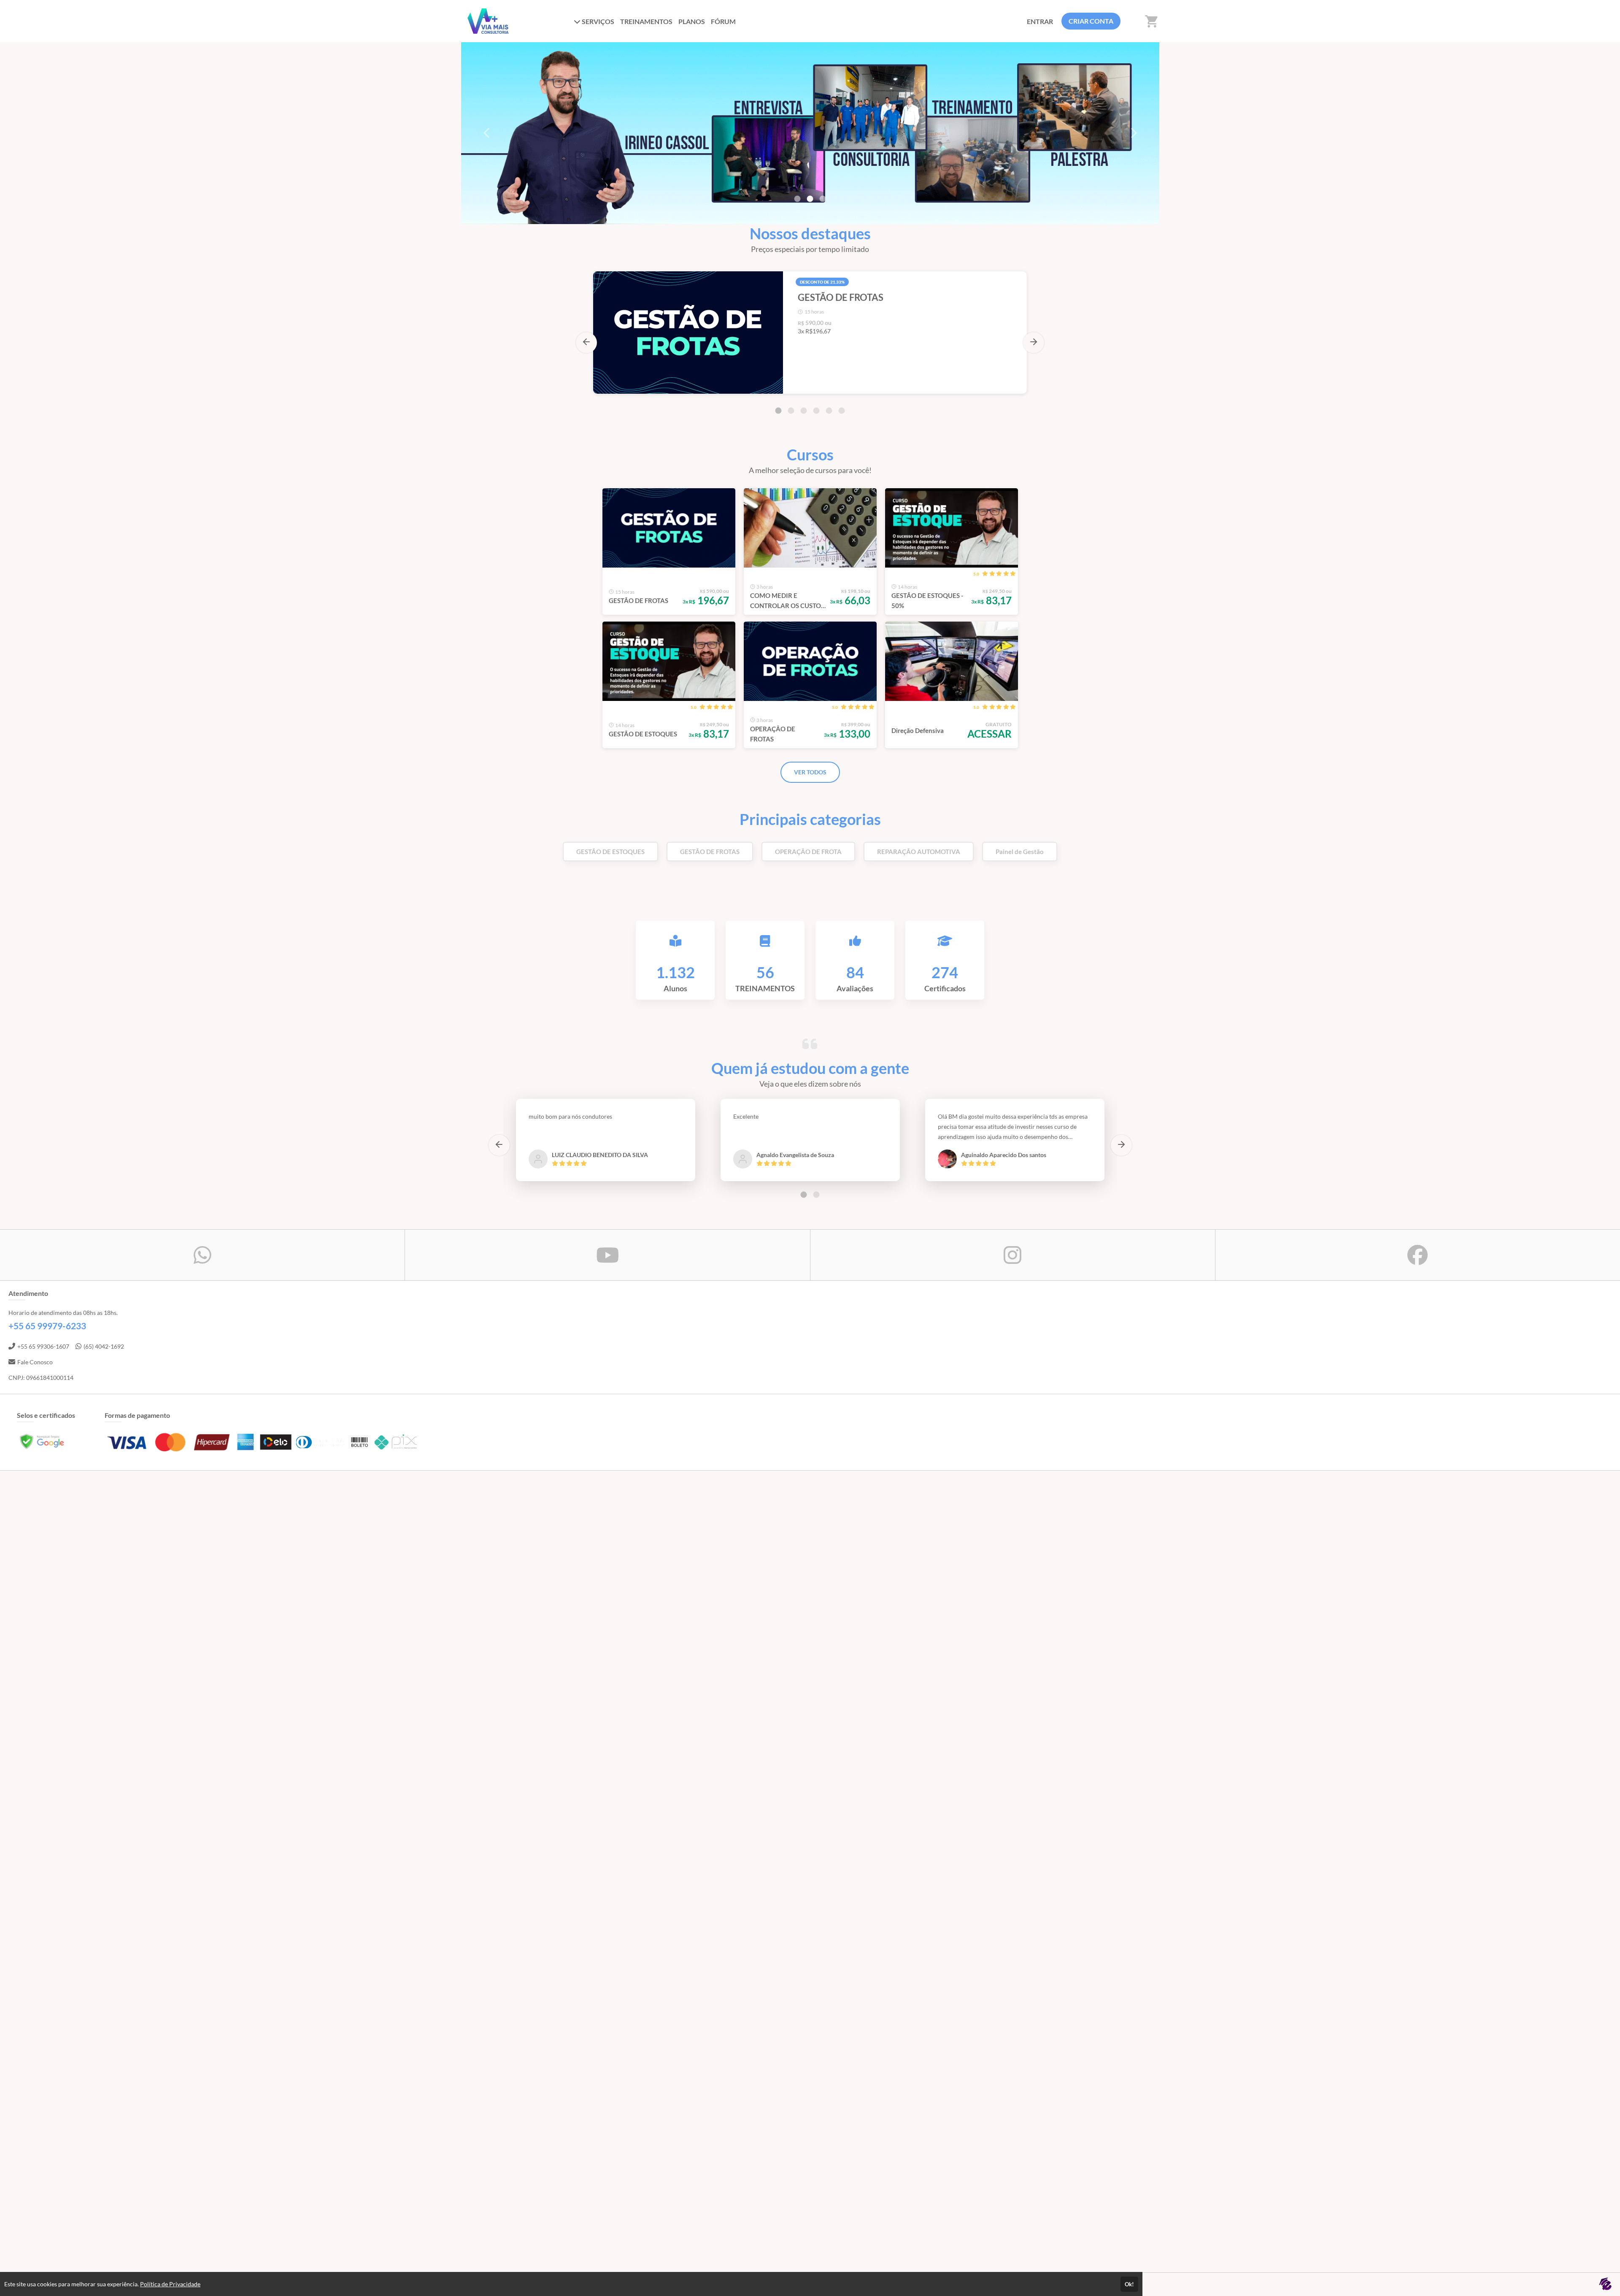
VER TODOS (810, 772)
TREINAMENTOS (646, 21)
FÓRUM (723, 21)
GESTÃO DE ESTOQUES (610, 852)
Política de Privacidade (170, 2284)
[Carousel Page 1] (797, 199)
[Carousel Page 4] (816, 411)
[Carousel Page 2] (791, 411)
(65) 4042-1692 (104, 1346)
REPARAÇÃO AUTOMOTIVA (919, 852)
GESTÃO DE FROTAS (710, 852)
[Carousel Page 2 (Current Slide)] (810, 199)
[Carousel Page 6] (842, 411)
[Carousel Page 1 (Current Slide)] (778, 411)
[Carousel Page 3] (823, 199)
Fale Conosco (35, 1362)
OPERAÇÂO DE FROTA (808, 852)
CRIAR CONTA (1091, 21)
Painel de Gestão (1020, 852)
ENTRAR (1040, 21)
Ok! (1129, 2284)
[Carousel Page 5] (829, 411)
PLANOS (692, 21)
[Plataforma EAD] (1605, 2284)
